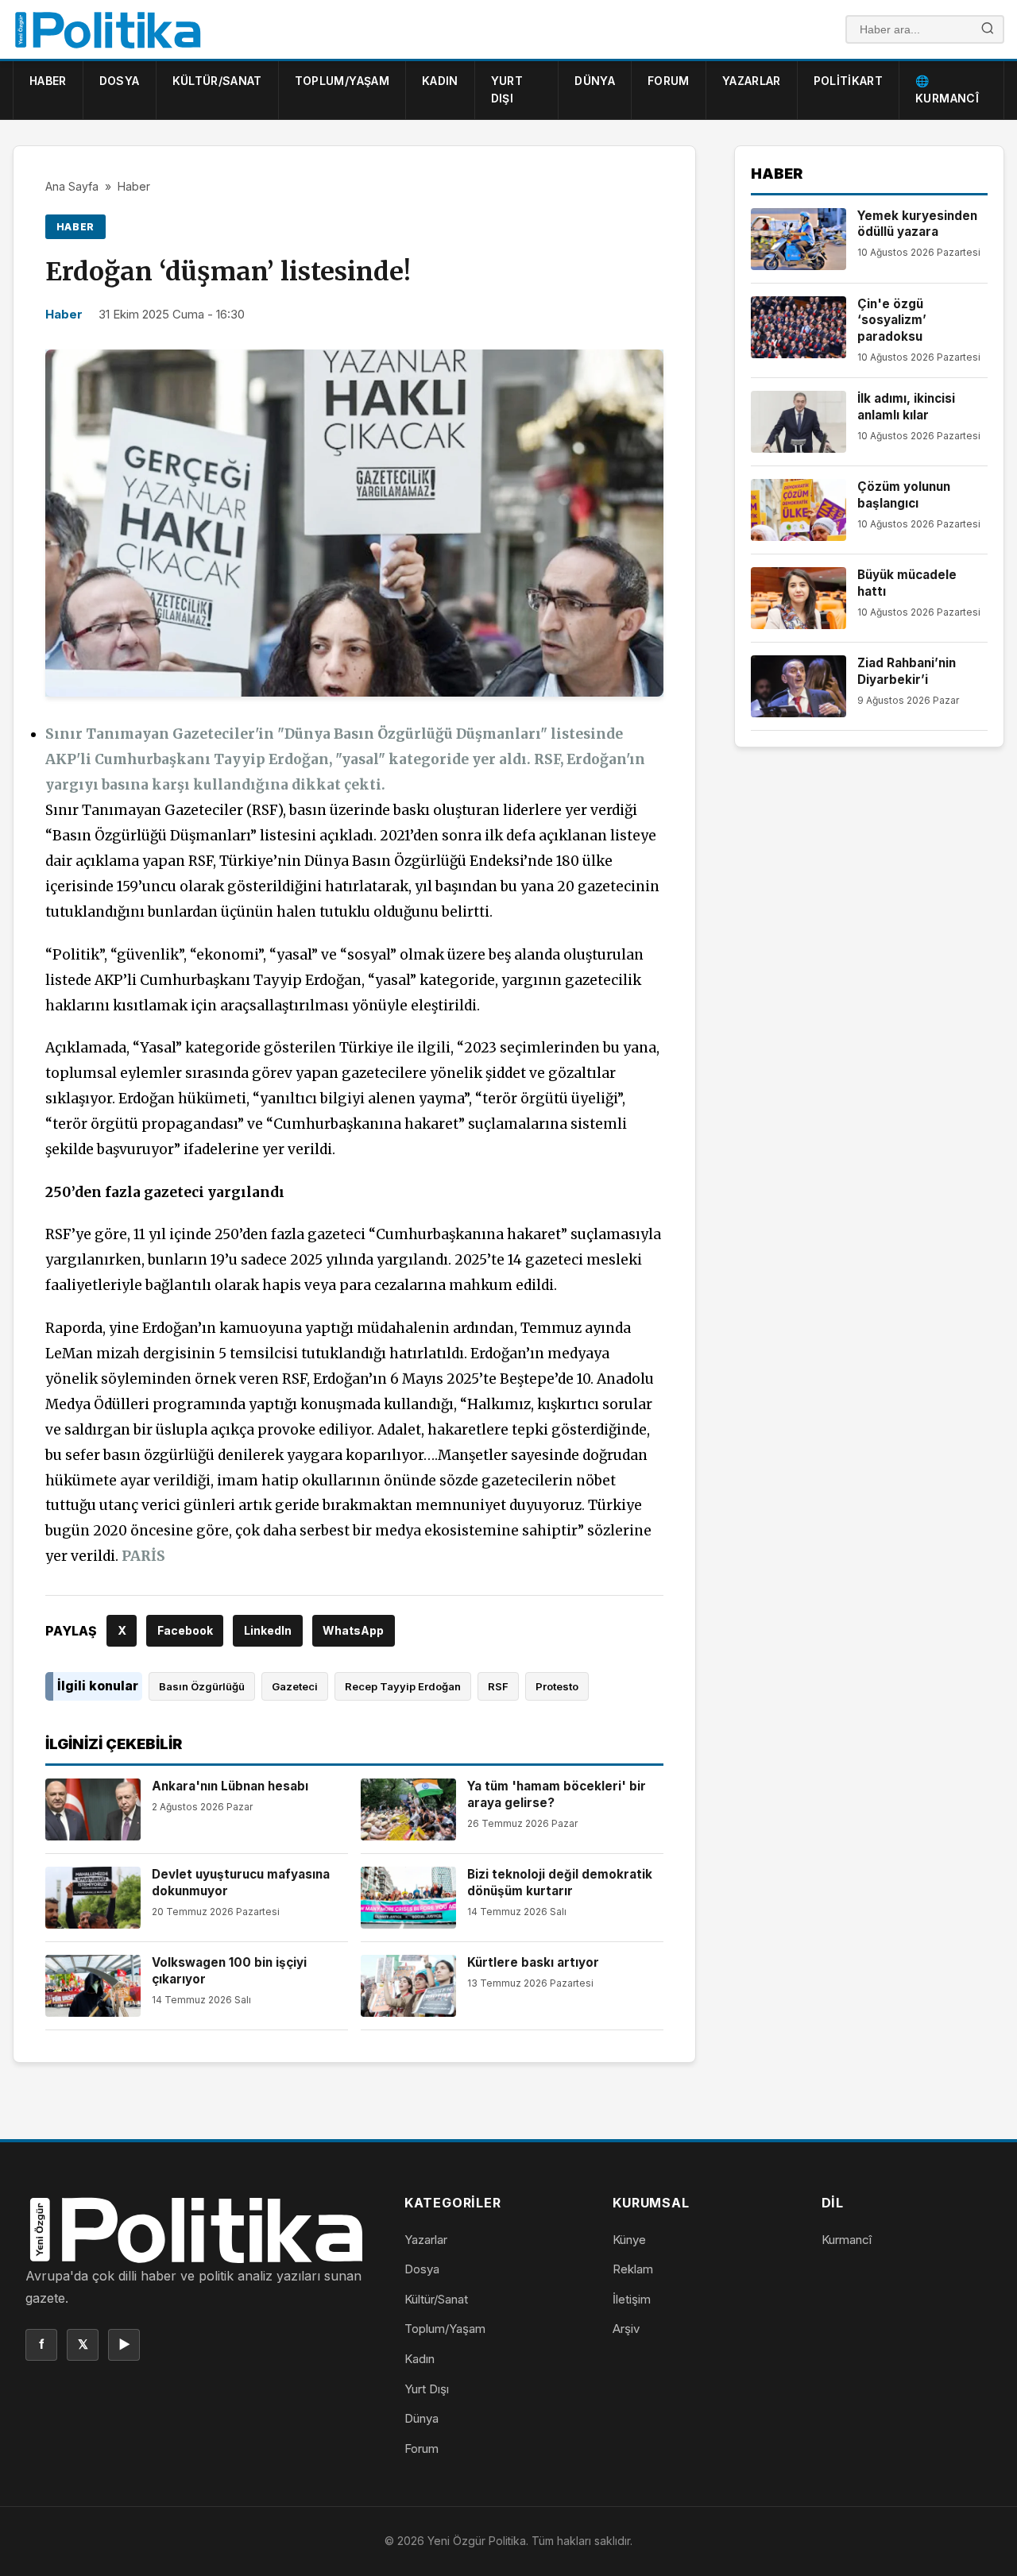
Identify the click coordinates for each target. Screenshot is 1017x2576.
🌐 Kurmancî (947, 89)
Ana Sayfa (72, 186)
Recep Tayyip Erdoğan (403, 1686)
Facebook (185, 1630)
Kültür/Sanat (217, 81)
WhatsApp (353, 1630)
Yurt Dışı (507, 89)
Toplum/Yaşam (342, 81)
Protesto (557, 1686)
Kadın (440, 81)
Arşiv (626, 2329)
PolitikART (849, 81)
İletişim (632, 2299)
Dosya (120, 81)
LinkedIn (268, 1630)
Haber (48, 81)
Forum (669, 81)
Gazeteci (295, 1686)
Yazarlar (752, 81)
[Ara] (988, 30)
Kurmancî (847, 2240)
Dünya (595, 81)
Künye (629, 2240)
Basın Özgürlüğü (202, 1686)
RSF (498, 1686)
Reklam (633, 2269)
